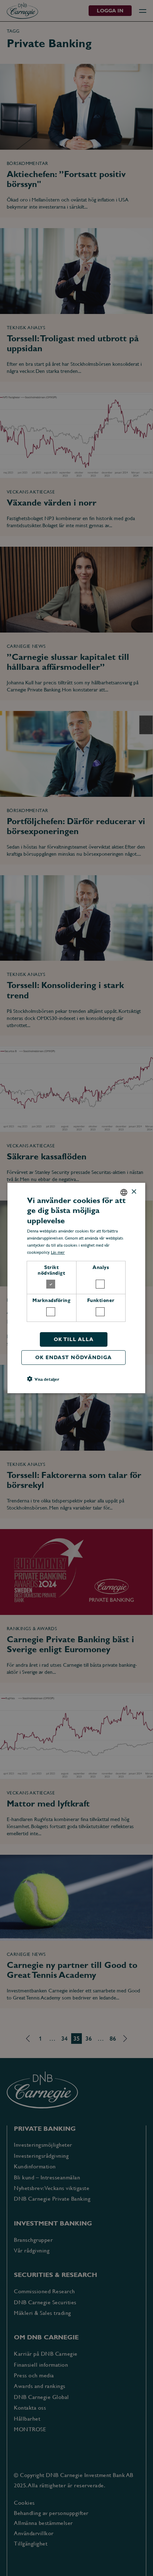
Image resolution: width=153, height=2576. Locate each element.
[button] (43, 1379)
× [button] (134, 1192)
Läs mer (58, 1252)
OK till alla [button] (74, 1339)
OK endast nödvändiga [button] (74, 1357)
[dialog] (76, 1288)
